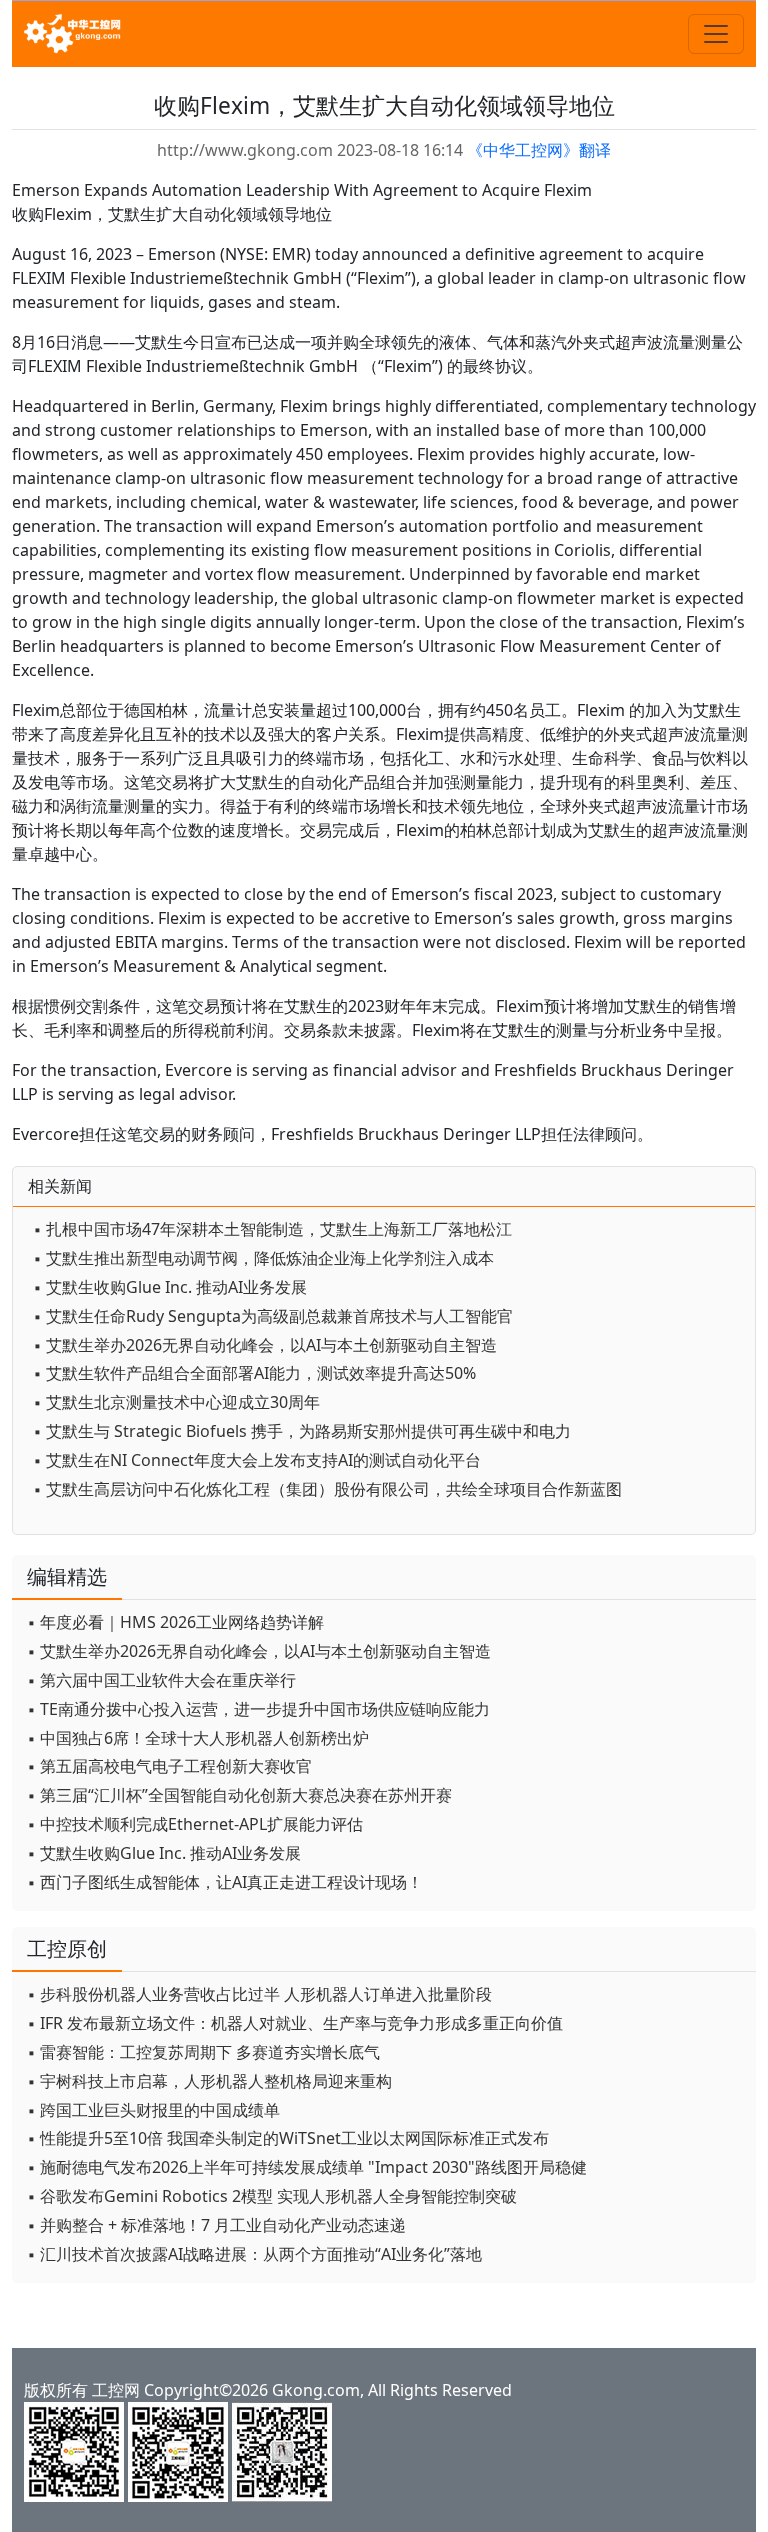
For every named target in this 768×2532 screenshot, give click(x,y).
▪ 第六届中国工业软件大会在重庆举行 (161, 1680)
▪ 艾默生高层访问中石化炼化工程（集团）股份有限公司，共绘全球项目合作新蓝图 (327, 1489)
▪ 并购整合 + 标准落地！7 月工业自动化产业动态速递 (216, 2225)
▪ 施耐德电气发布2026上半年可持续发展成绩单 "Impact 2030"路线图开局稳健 (307, 2167)
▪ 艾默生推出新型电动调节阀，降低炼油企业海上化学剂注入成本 (263, 1258)
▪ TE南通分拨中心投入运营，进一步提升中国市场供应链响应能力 (258, 1709)
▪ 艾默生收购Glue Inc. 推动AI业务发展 (170, 1287)
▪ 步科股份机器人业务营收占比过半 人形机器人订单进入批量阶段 (259, 1994)
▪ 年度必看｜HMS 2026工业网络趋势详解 (175, 1622)
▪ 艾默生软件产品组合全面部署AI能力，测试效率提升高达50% (254, 1373)
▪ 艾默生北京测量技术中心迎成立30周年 (176, 1402)
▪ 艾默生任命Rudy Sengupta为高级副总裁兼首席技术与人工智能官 (273, 1316)
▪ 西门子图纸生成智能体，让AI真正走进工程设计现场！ (225, 1882)
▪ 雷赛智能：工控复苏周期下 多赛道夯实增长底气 (203, 2052)
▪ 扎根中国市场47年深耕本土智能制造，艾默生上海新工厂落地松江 (272, 1229)
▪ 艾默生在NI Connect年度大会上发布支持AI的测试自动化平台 (257, 1460)
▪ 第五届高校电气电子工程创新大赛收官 (169, 1766)
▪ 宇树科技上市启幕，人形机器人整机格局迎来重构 (209, 2081)
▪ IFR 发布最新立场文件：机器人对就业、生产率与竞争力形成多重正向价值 (295, 2023)
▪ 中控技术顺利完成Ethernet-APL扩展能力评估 (195, 1824)
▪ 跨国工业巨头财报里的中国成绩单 (153, 2110)
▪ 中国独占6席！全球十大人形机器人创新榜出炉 (198, 1738)
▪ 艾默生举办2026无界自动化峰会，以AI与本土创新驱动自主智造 (265, 1345)
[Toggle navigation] (716, 34)
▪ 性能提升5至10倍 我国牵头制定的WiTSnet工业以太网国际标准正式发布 (288, 2138)
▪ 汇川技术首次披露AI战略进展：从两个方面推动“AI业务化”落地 (254, 2254)
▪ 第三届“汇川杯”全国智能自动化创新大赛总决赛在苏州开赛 (239, 1795)
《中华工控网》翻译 (539, 150)
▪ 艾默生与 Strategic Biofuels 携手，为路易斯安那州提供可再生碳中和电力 (302, 1431)
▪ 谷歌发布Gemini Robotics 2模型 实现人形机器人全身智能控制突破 (272, 2196)
